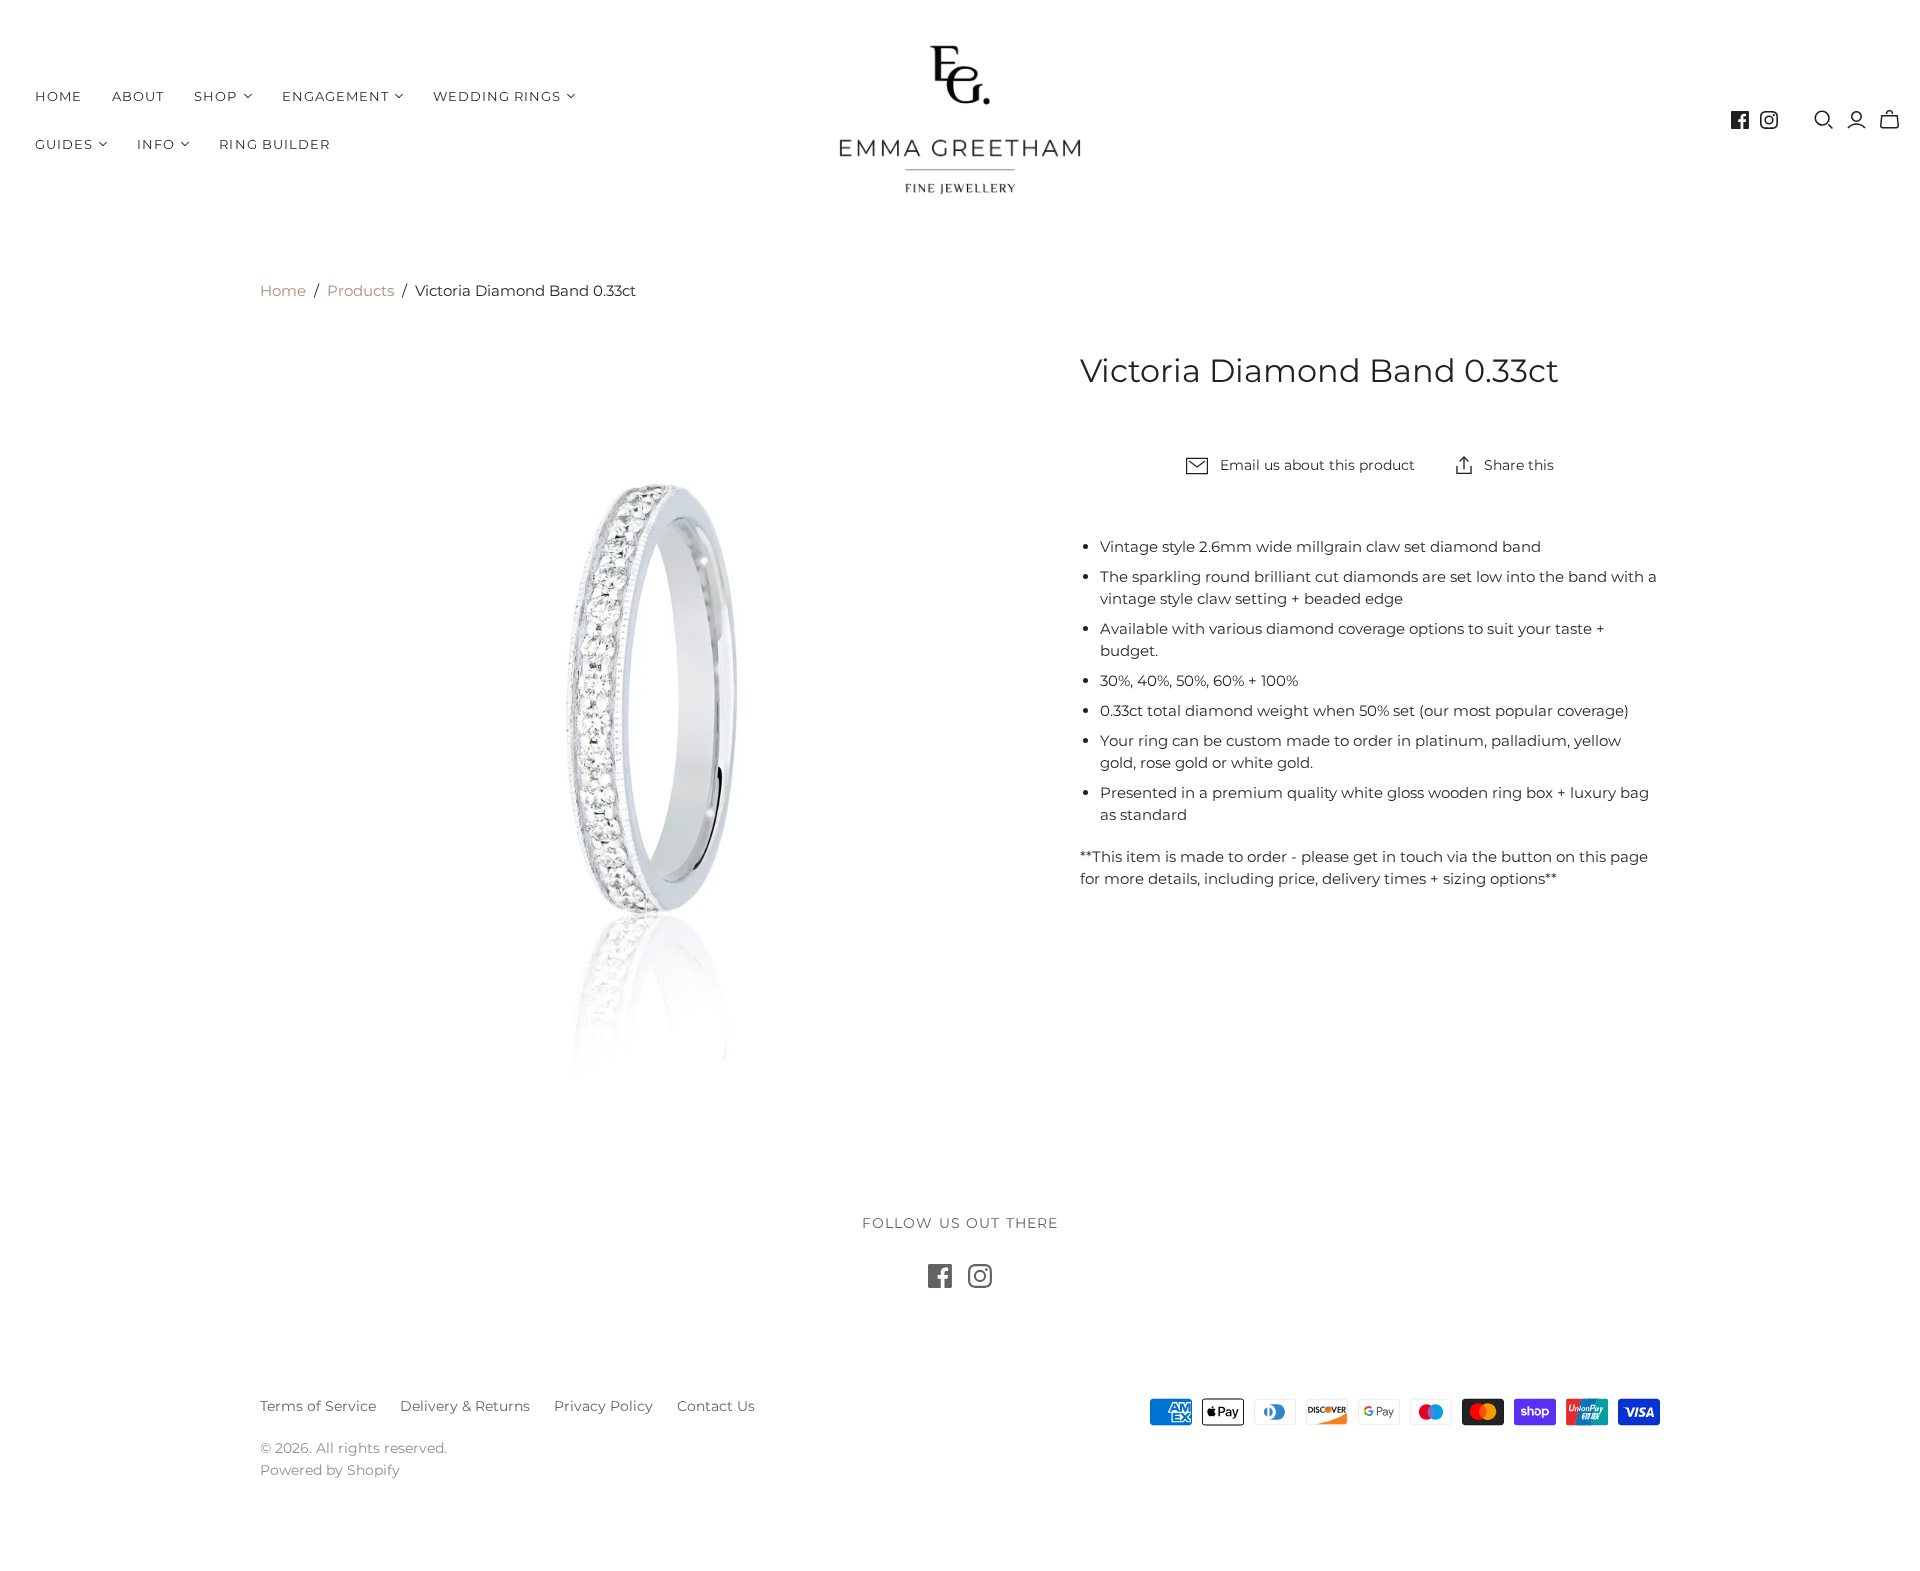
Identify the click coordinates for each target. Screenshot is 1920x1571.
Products (360, 290)
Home (58, 96)
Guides (64, 144)
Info (156, 144)
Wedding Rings (497, 96)
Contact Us (716, 1406)
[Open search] (1824, 120)
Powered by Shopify (330, 1470)
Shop (215, 96)
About (138, 96)
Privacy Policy (603, 1406)
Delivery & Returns (465, 1406)
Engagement (335, 96)
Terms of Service (318, 1406)
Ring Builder (274, 144)
